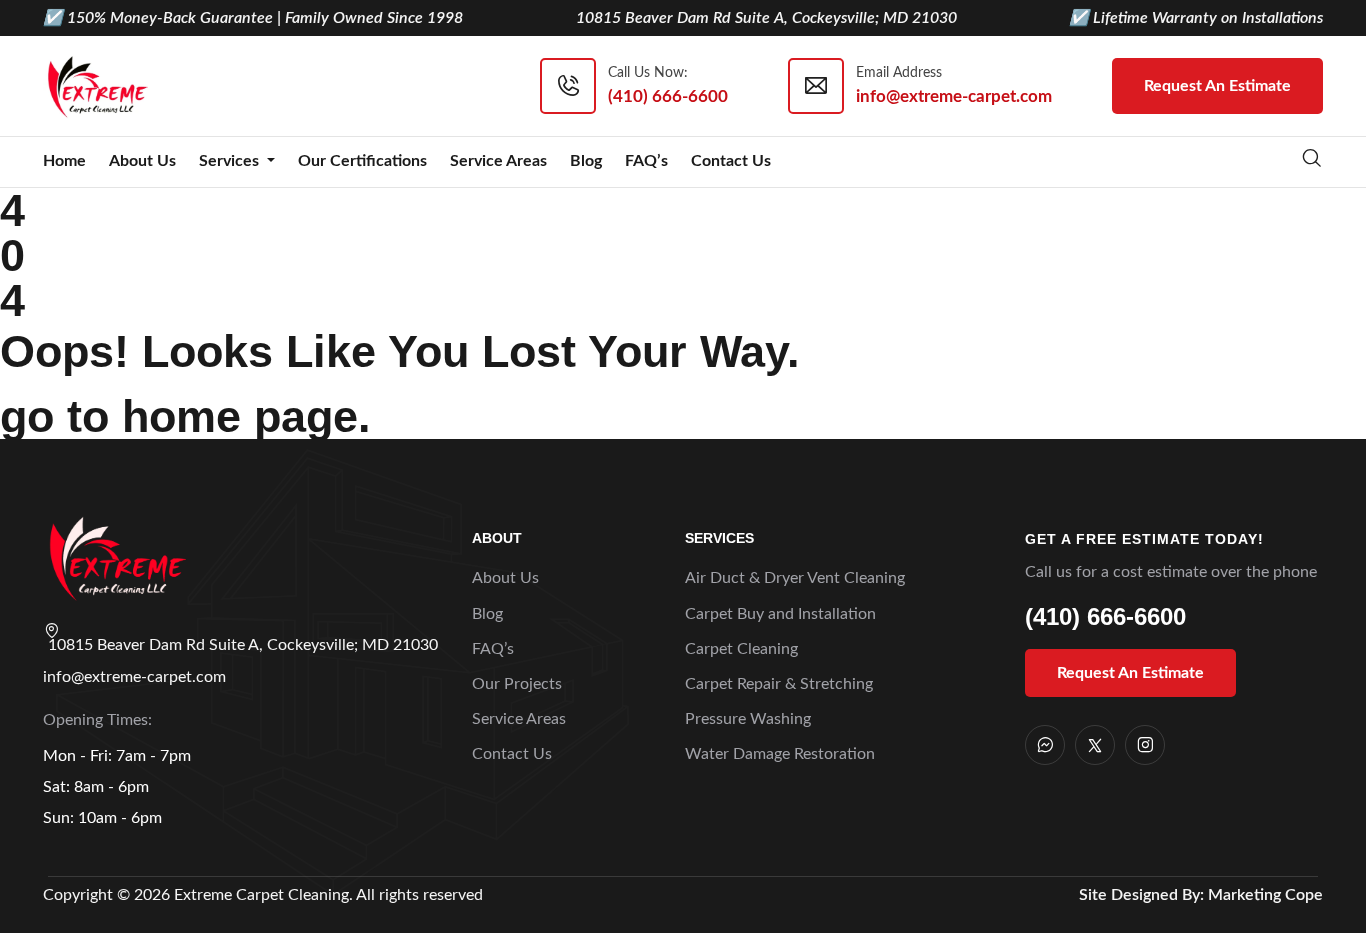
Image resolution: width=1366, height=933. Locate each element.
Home (64, 161)
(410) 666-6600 (1105, 616)
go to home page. (185, 416)
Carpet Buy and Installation (780, 614)
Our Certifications (362, 161)
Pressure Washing (748, 719)
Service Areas (498, 161)
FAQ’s (646, 161)
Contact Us (731, 161)
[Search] (1312, 161)
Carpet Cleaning (741, 649)
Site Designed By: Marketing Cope (1201, 895)
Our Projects (517, 684)
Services (231, 161)
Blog (586, 161)
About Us (142, 161)
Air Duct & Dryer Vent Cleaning (795, 578)
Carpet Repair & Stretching (779, 684)
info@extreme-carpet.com (134, 677)
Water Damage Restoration (780, 754)
